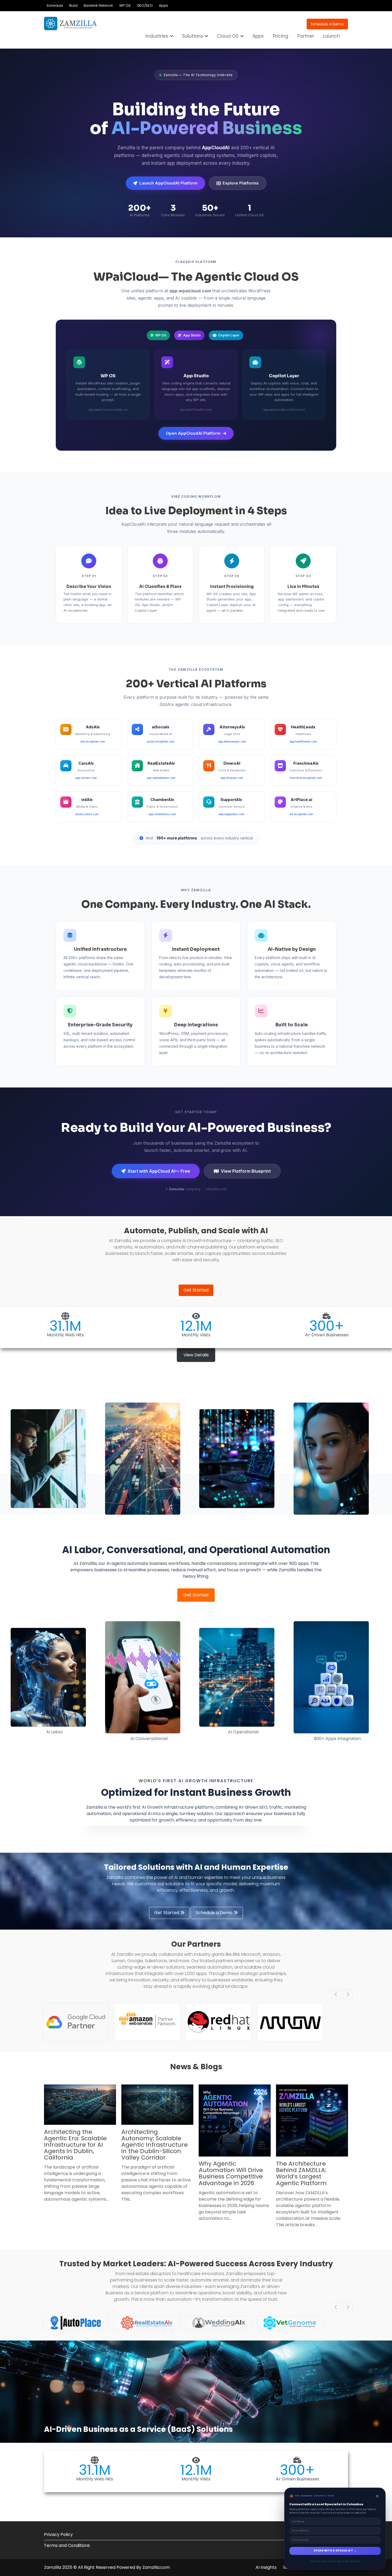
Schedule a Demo (327, 24)
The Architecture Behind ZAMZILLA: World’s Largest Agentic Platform (301, 2173)
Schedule (55, 5)
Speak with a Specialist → (335, 2551)
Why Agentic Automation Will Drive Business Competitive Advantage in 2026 (231, 2173)
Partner (306, 36)
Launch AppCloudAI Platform (169, 183)
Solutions (193, 36)
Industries (157, 36)
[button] (196, 1355)
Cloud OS (228, 36)
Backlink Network (98, 5)
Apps (163, 5)
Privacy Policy (58, 2534)
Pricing (281, 36)
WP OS (125, 5)
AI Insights (266, 2567)
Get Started (196, 1290)
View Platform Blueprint (246, 1171)
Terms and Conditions (67, 2545)
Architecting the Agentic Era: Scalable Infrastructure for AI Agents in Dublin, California (75, 2145)
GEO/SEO (145, 5)
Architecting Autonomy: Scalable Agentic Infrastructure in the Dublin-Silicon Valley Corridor (155, 2145)
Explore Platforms (241, 183)
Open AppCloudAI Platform (193, 433)
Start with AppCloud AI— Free (159, 1171)
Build (73, 5)
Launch (332, 36)
